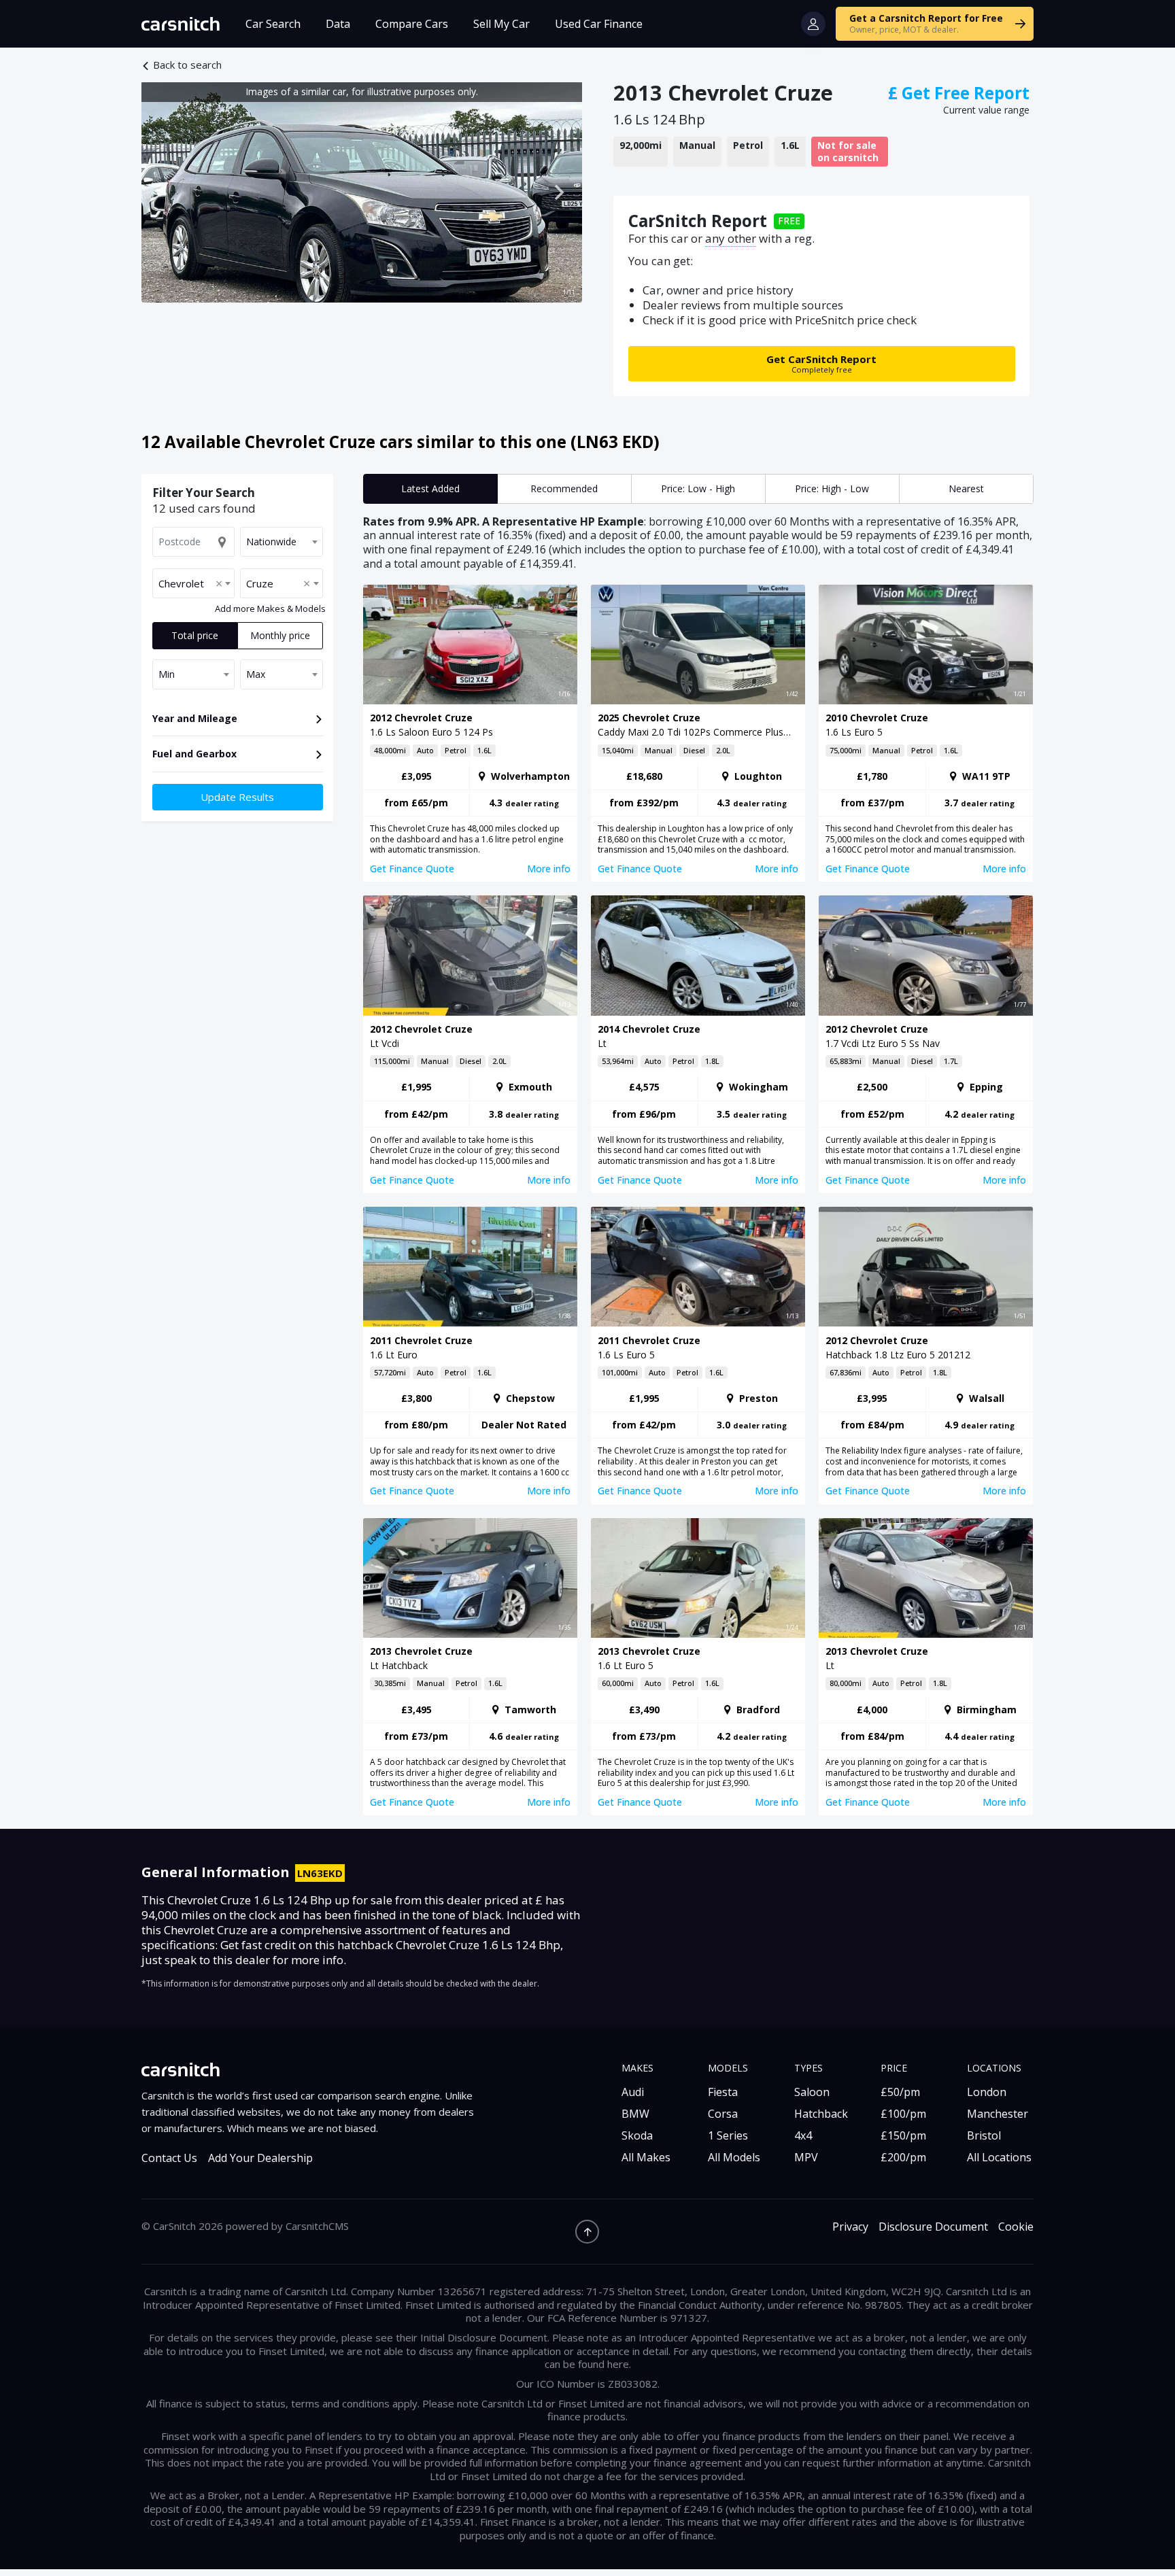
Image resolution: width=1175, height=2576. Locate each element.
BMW (635, 2114)
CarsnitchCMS (317, 2226)
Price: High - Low (832, 488)
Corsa (723, 2114)
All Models (734, 2157)
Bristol (984, 2135)
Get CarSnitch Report (821, 363)
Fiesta (723, 2092)
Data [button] (338, 24)
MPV (806, 2157)
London (987, 2092)
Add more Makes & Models (270, 609)
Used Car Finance (599, 24)
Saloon (812, 2092)
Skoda (637, 2135)
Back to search (187, 65)
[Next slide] (558, 192)
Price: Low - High (698, 488)
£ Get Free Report (959, 93)
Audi (633, 2092)
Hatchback (821, 2114)
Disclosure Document (933, 2227)
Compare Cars (412, 24)
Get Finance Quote (412, 869)
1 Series (728, 2135)
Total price (195, 635)
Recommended (564, 488)
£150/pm (903, 2135)
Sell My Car (501, 24)
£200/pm (903, 2157)
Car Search (273, 24)
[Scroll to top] (587, 2232)
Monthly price (280, 635)
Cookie (1016, 2227)
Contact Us (169, 2158)
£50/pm (900, 2092)
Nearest (966, 488)
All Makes (646, 2157)
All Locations (999, 2157)
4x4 (803, 2135)
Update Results (237, 797)
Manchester (998, 2114)
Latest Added (430, 488)
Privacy (850, 2227)
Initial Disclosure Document (484, 2337)
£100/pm (903, 2114)
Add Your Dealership (260, 2158)
